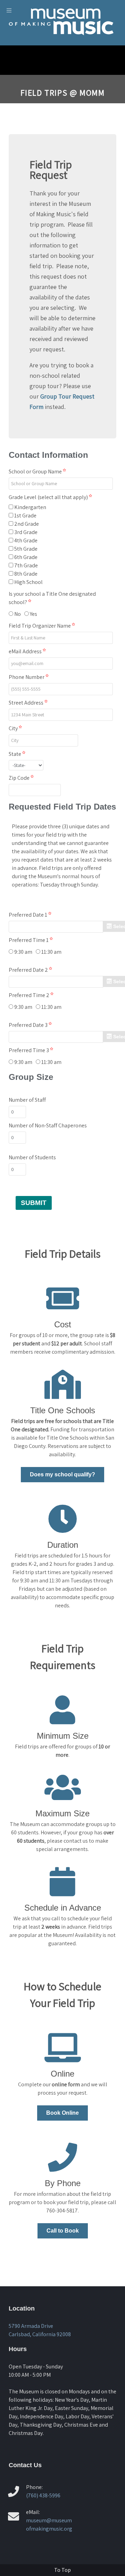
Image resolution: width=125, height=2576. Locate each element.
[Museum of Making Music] (62, 40)
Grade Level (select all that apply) (49, 497)
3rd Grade (26, 532)
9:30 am (23, 952)
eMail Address (26, 651)
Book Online (62, 2113)
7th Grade (26, 565)
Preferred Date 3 (29, 1025)
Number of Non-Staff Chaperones (48, 1125)
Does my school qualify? (62, 1474)
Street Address (27, 703)
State (15, 754)
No (18, 614)
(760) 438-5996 (43, 2495)
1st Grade (25, 516)
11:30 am (51, 952)
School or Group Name (36, 471)
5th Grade (26, 549)
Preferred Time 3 (29, 1050)
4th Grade (26, 540)
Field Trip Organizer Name (40, 626)
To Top (62, 2570)
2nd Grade (27, 524)
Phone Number (27, 677)
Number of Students (32, 1157)
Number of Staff (27, 1100)
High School (28, 582)
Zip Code (20, 778)
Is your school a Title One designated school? (52, 598)
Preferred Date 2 (29, 970)
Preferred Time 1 (29, 940)
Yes (34, 614)
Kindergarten (30, 507)
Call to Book (63, 2231)
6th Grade (26, 557)
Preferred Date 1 (28, 915)
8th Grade (26, 574)
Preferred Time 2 (30, 995)
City (14, 728)
